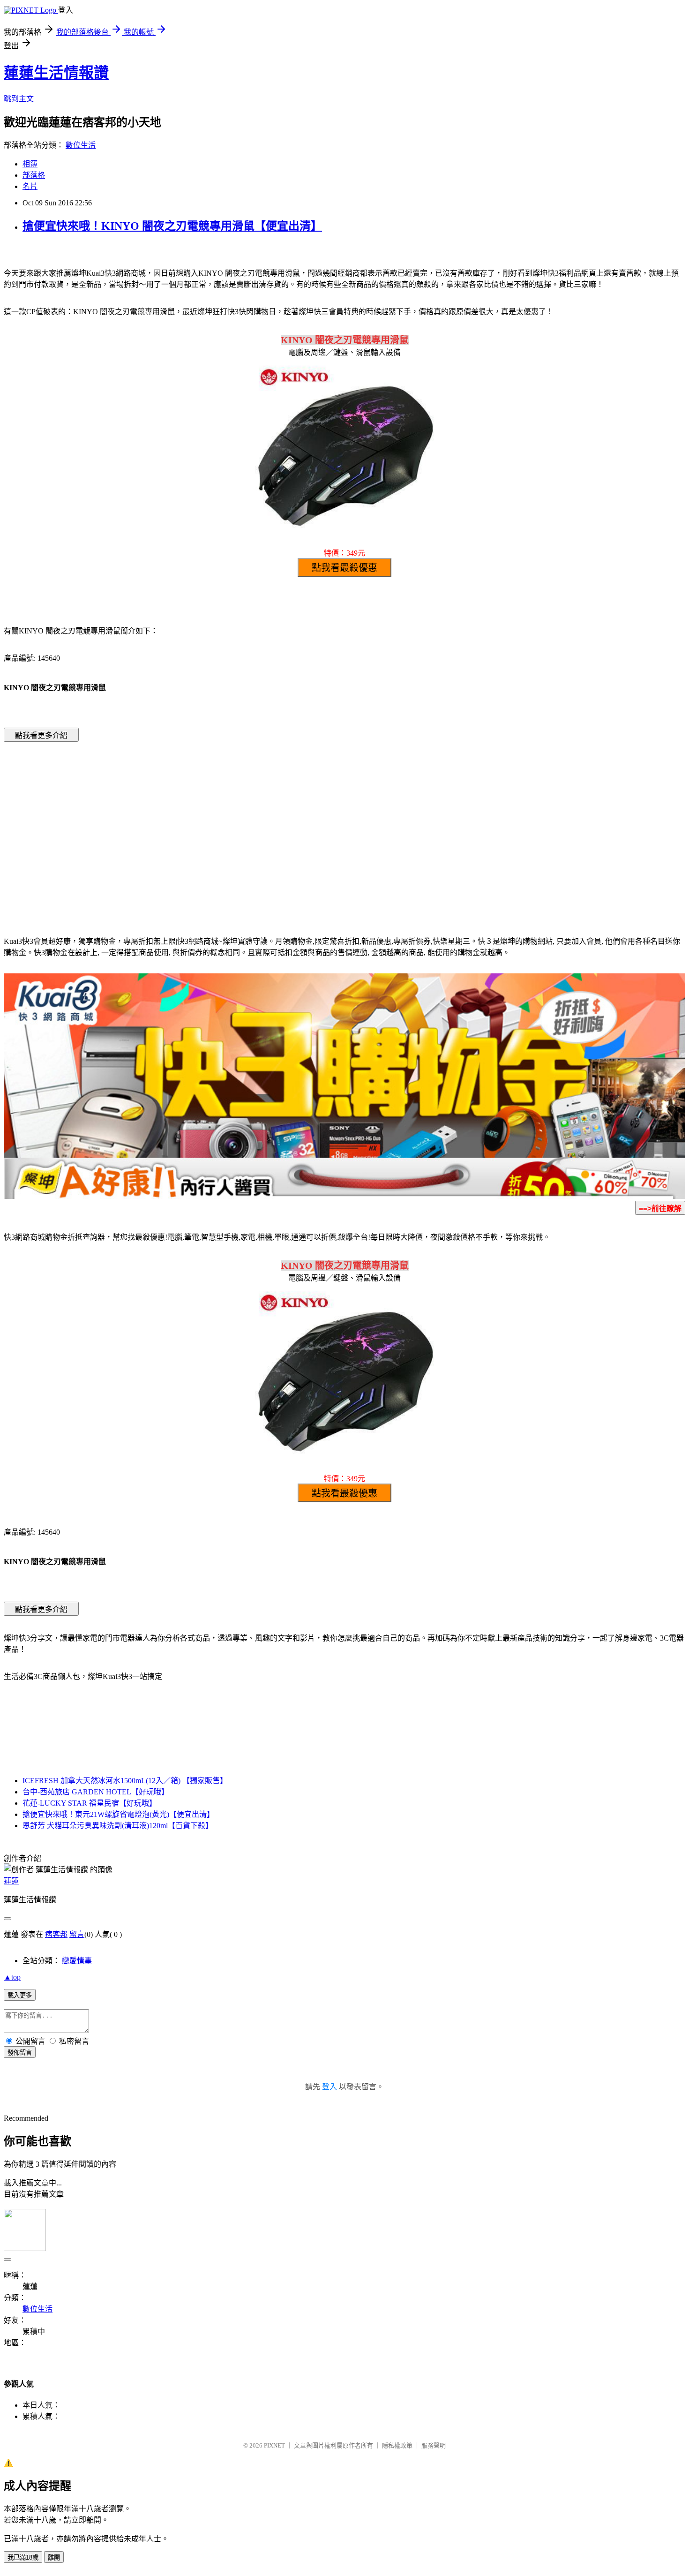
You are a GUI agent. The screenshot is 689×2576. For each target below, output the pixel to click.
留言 (77, 1934)
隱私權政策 (397, 2445)
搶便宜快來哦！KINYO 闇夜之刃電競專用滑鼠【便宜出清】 (172, 226)
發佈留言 (20, 2053)
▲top (12, 1977)
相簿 (30, 164)
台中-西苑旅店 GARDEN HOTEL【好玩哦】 (96, 1792)
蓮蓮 (11, 1881)
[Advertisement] (265, 825)
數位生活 (81, 145)
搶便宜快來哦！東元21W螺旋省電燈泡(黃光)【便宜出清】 (118, 1814)
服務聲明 (434, 2445)
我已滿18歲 (23, 2557)
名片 (30, 186)
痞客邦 (56, 1934)
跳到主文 (19, 99)
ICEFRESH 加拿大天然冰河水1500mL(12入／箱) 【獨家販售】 (125, 1781)
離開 (54, 2557)
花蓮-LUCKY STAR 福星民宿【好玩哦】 (90, 1803)
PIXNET (274, 2445)
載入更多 (20, 1995)
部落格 (34, 175)
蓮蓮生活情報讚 (56, 73)
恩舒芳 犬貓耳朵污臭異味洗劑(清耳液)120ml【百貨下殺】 (118, 1826)
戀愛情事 (77, 1961)
